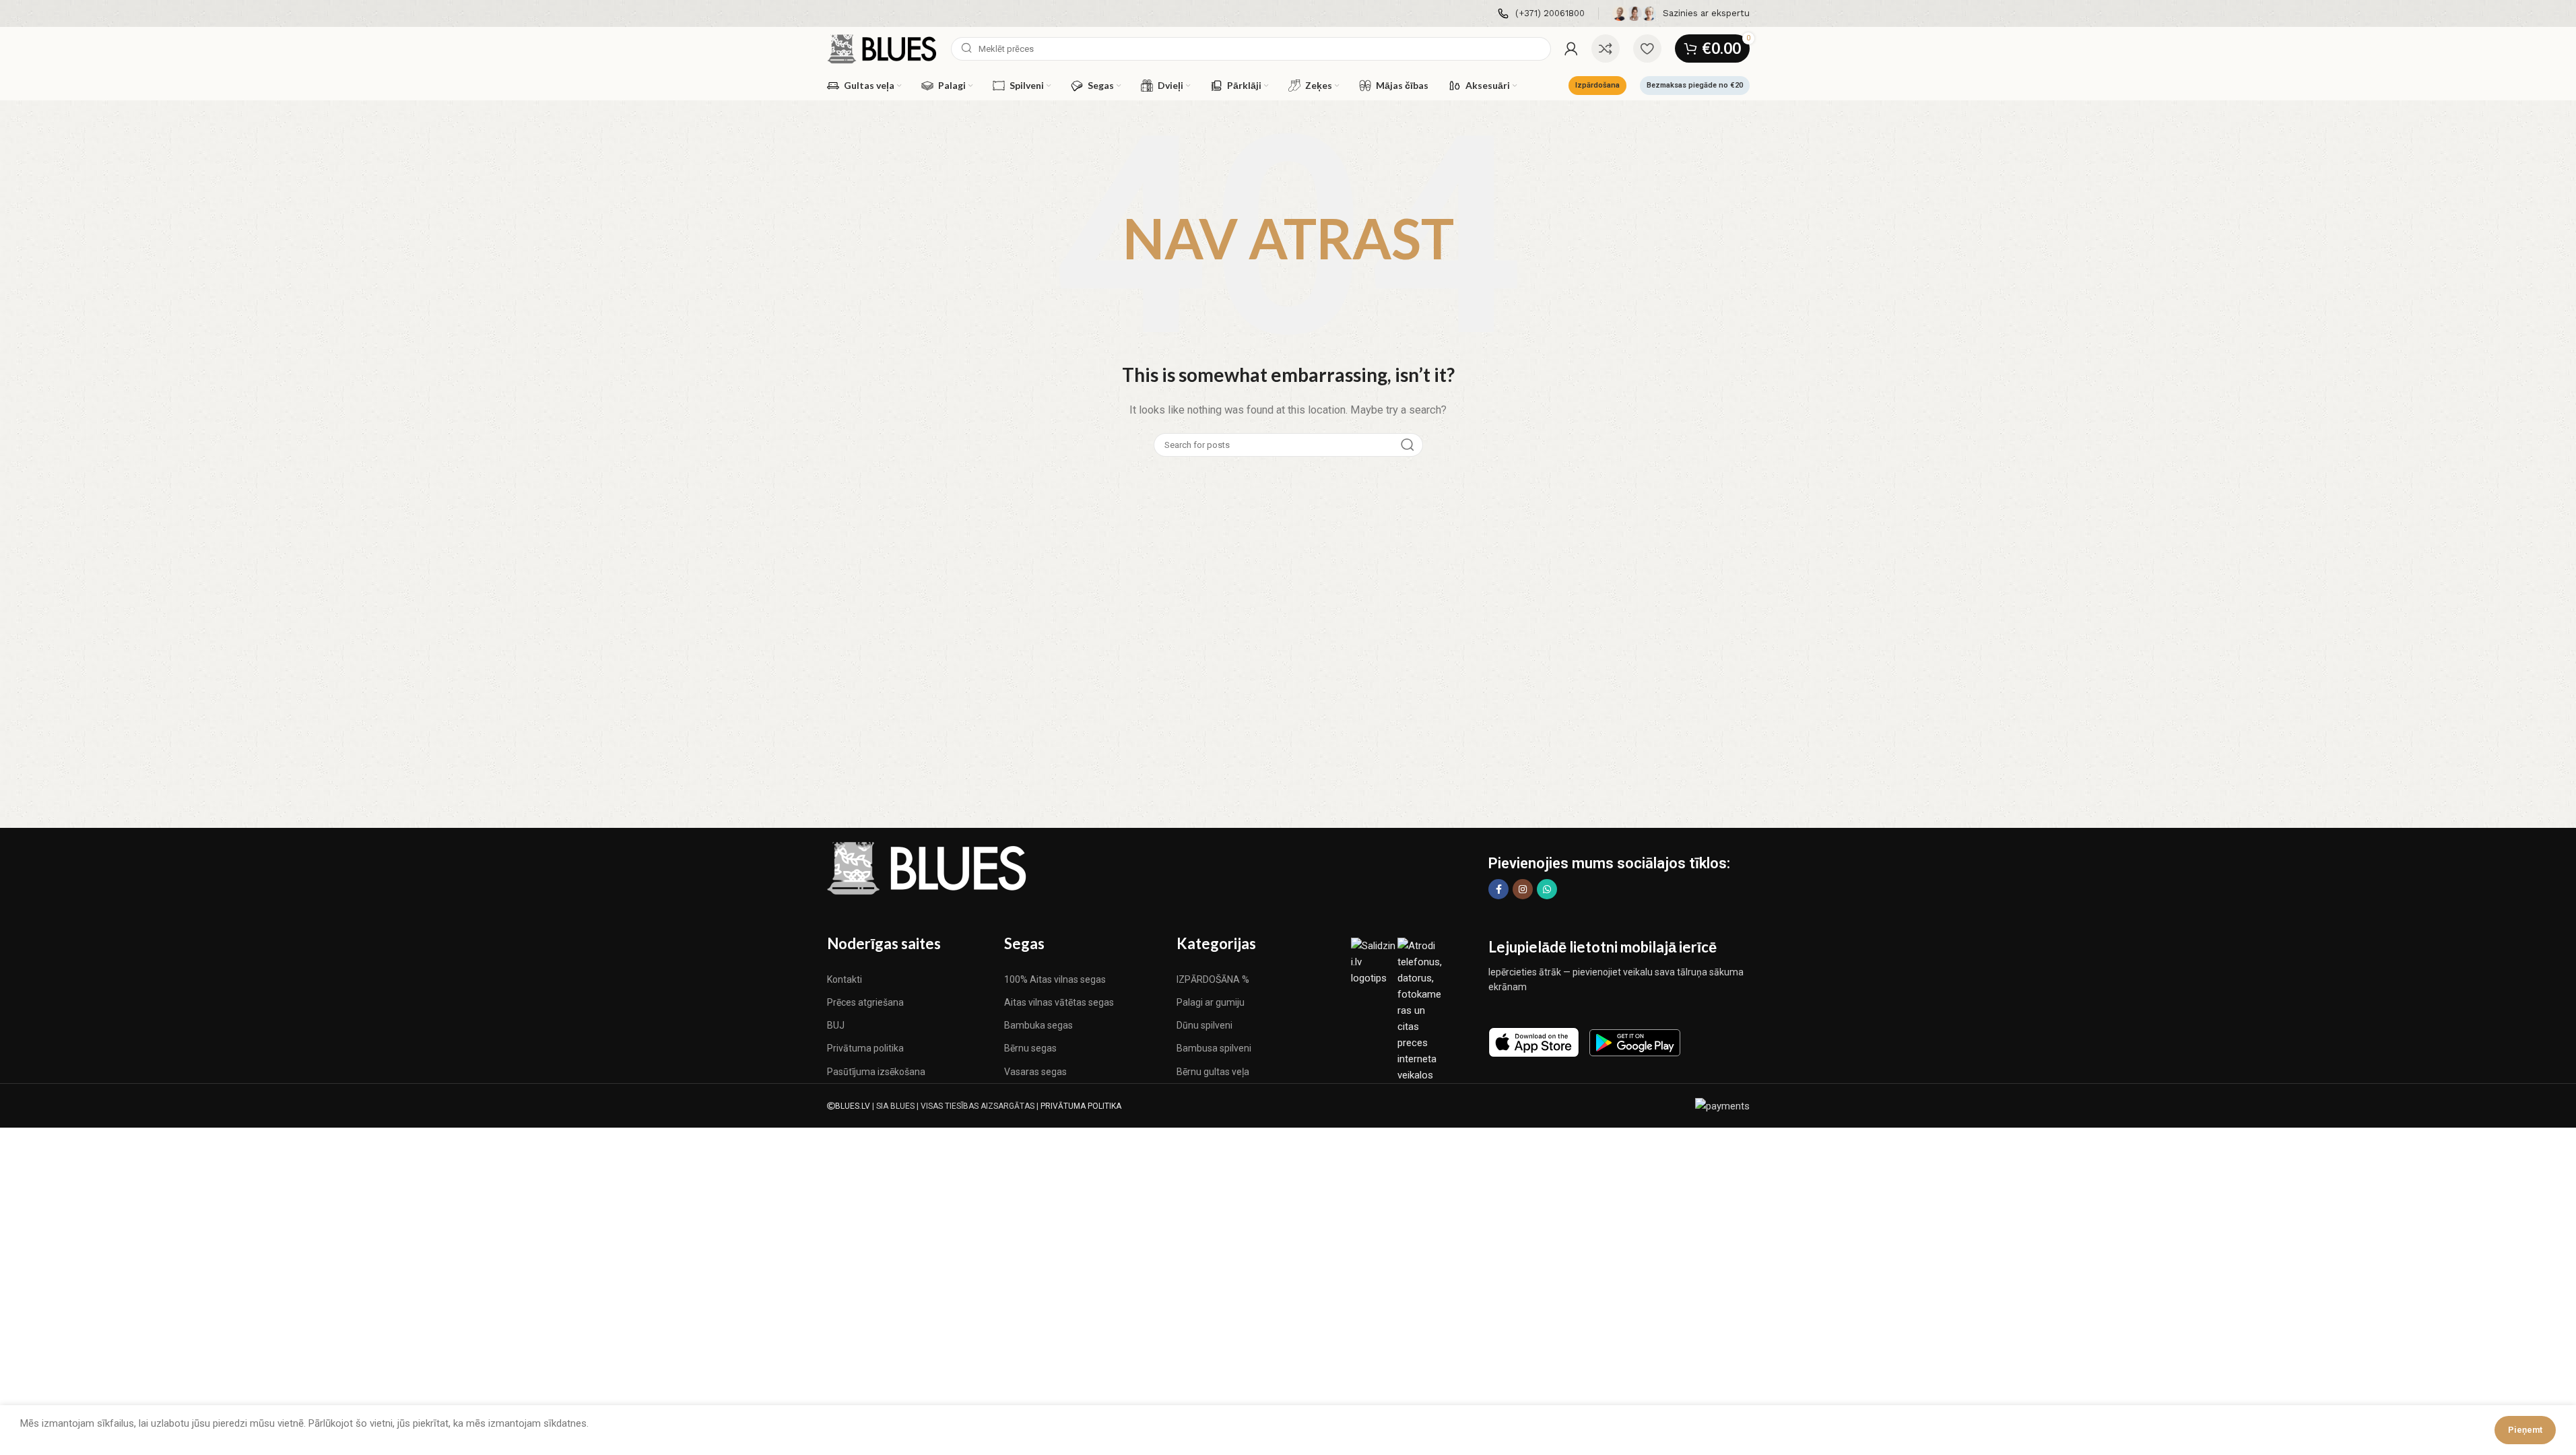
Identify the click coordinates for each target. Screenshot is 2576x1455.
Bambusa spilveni (1214, 1048)
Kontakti (845, 979)
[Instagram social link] (1523, 889)
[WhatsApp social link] (1547, 889)
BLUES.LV (853, 1106)
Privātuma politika (865, 1048)
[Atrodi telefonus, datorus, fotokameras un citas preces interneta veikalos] (1421, 1010)
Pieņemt (2525, 1430)
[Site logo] (883, 48)
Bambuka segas (1038, 1025)
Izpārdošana (1597, 85)
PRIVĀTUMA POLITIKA (1081, 1106)
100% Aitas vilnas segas (1055, 979)
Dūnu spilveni (1204, 1025)
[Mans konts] (1571, 48)
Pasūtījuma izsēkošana (876, 1072)
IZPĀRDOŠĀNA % (1213, 979)
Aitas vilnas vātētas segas (1059, 1002)
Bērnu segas (1030, 1048)
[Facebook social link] (1498, 889)
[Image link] (928, 868)
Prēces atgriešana (865, 1002)
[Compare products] (1606, 48)
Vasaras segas (1035, 1072)
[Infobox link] (1541, 14)
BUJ (836, 1025)
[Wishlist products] (1647, 48)
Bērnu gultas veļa (1213, 1072)
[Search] (1408, 445)
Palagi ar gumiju (1211, 1002)
